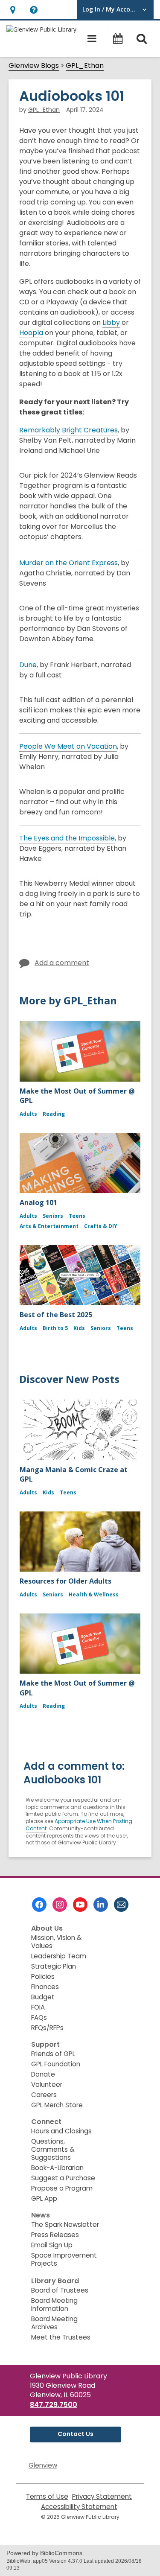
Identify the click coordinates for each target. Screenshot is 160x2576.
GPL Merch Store (57, 2105)
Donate (43, 2074)
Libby (111, 323)
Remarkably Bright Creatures (68, 430)
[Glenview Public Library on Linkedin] (101, 1905)
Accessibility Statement (79, 2507)
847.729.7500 (54, 2405)
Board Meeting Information (54, 2305)
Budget (43, 1997)
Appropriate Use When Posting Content (79, 1825)
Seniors (53, 1216)
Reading (54, 1114)
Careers (44, 2095)
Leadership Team (59, 1956)
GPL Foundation (56, 2064)
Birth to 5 (55, 1328)
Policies (43, 1976)
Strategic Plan (54, 1966)
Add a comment (62, 963)
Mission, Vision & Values (57, 1942)
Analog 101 (38, 1202)
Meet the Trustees (61, 2337)
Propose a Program (62, 2188)
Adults (28, 1114)
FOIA (38, 2007)
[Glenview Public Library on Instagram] (60, 1905)
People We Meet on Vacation (68, 746)
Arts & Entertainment (49, 1226)
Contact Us (76, 2434)
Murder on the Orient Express (68, 563)
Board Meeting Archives (54, 2323)
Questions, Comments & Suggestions (53, 2149)
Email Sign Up (52, 2245)
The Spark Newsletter (65, 2224)
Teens (77, 1216)
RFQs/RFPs (47, 2028)
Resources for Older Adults (65, 1581)
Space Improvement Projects (64, 2259)
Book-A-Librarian (57, 2168)
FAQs (39, 2017)
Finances (45, 1987)
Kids (79, 1328)
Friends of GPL (53, 2054)
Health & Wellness (94, 1594)
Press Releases (55, 2235)
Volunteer (47, 2084)
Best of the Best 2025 (56, 1315)
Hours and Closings (61, 2131)
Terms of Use (47, 2496)
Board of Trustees (60, 2290)
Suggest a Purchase (63, 2178)
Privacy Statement (102, 2496)
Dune (28, 665)
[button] (13, 10)
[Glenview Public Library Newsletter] (121, 1905)
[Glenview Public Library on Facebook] (39, 1905)
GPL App (44, 2198)
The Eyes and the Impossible (67, 838)
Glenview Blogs (34, 66)
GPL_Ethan (85, 66)
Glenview (43, 2465)
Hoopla (31, 333)
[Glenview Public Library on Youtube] (80, 1905)
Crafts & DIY (101, 1226)
